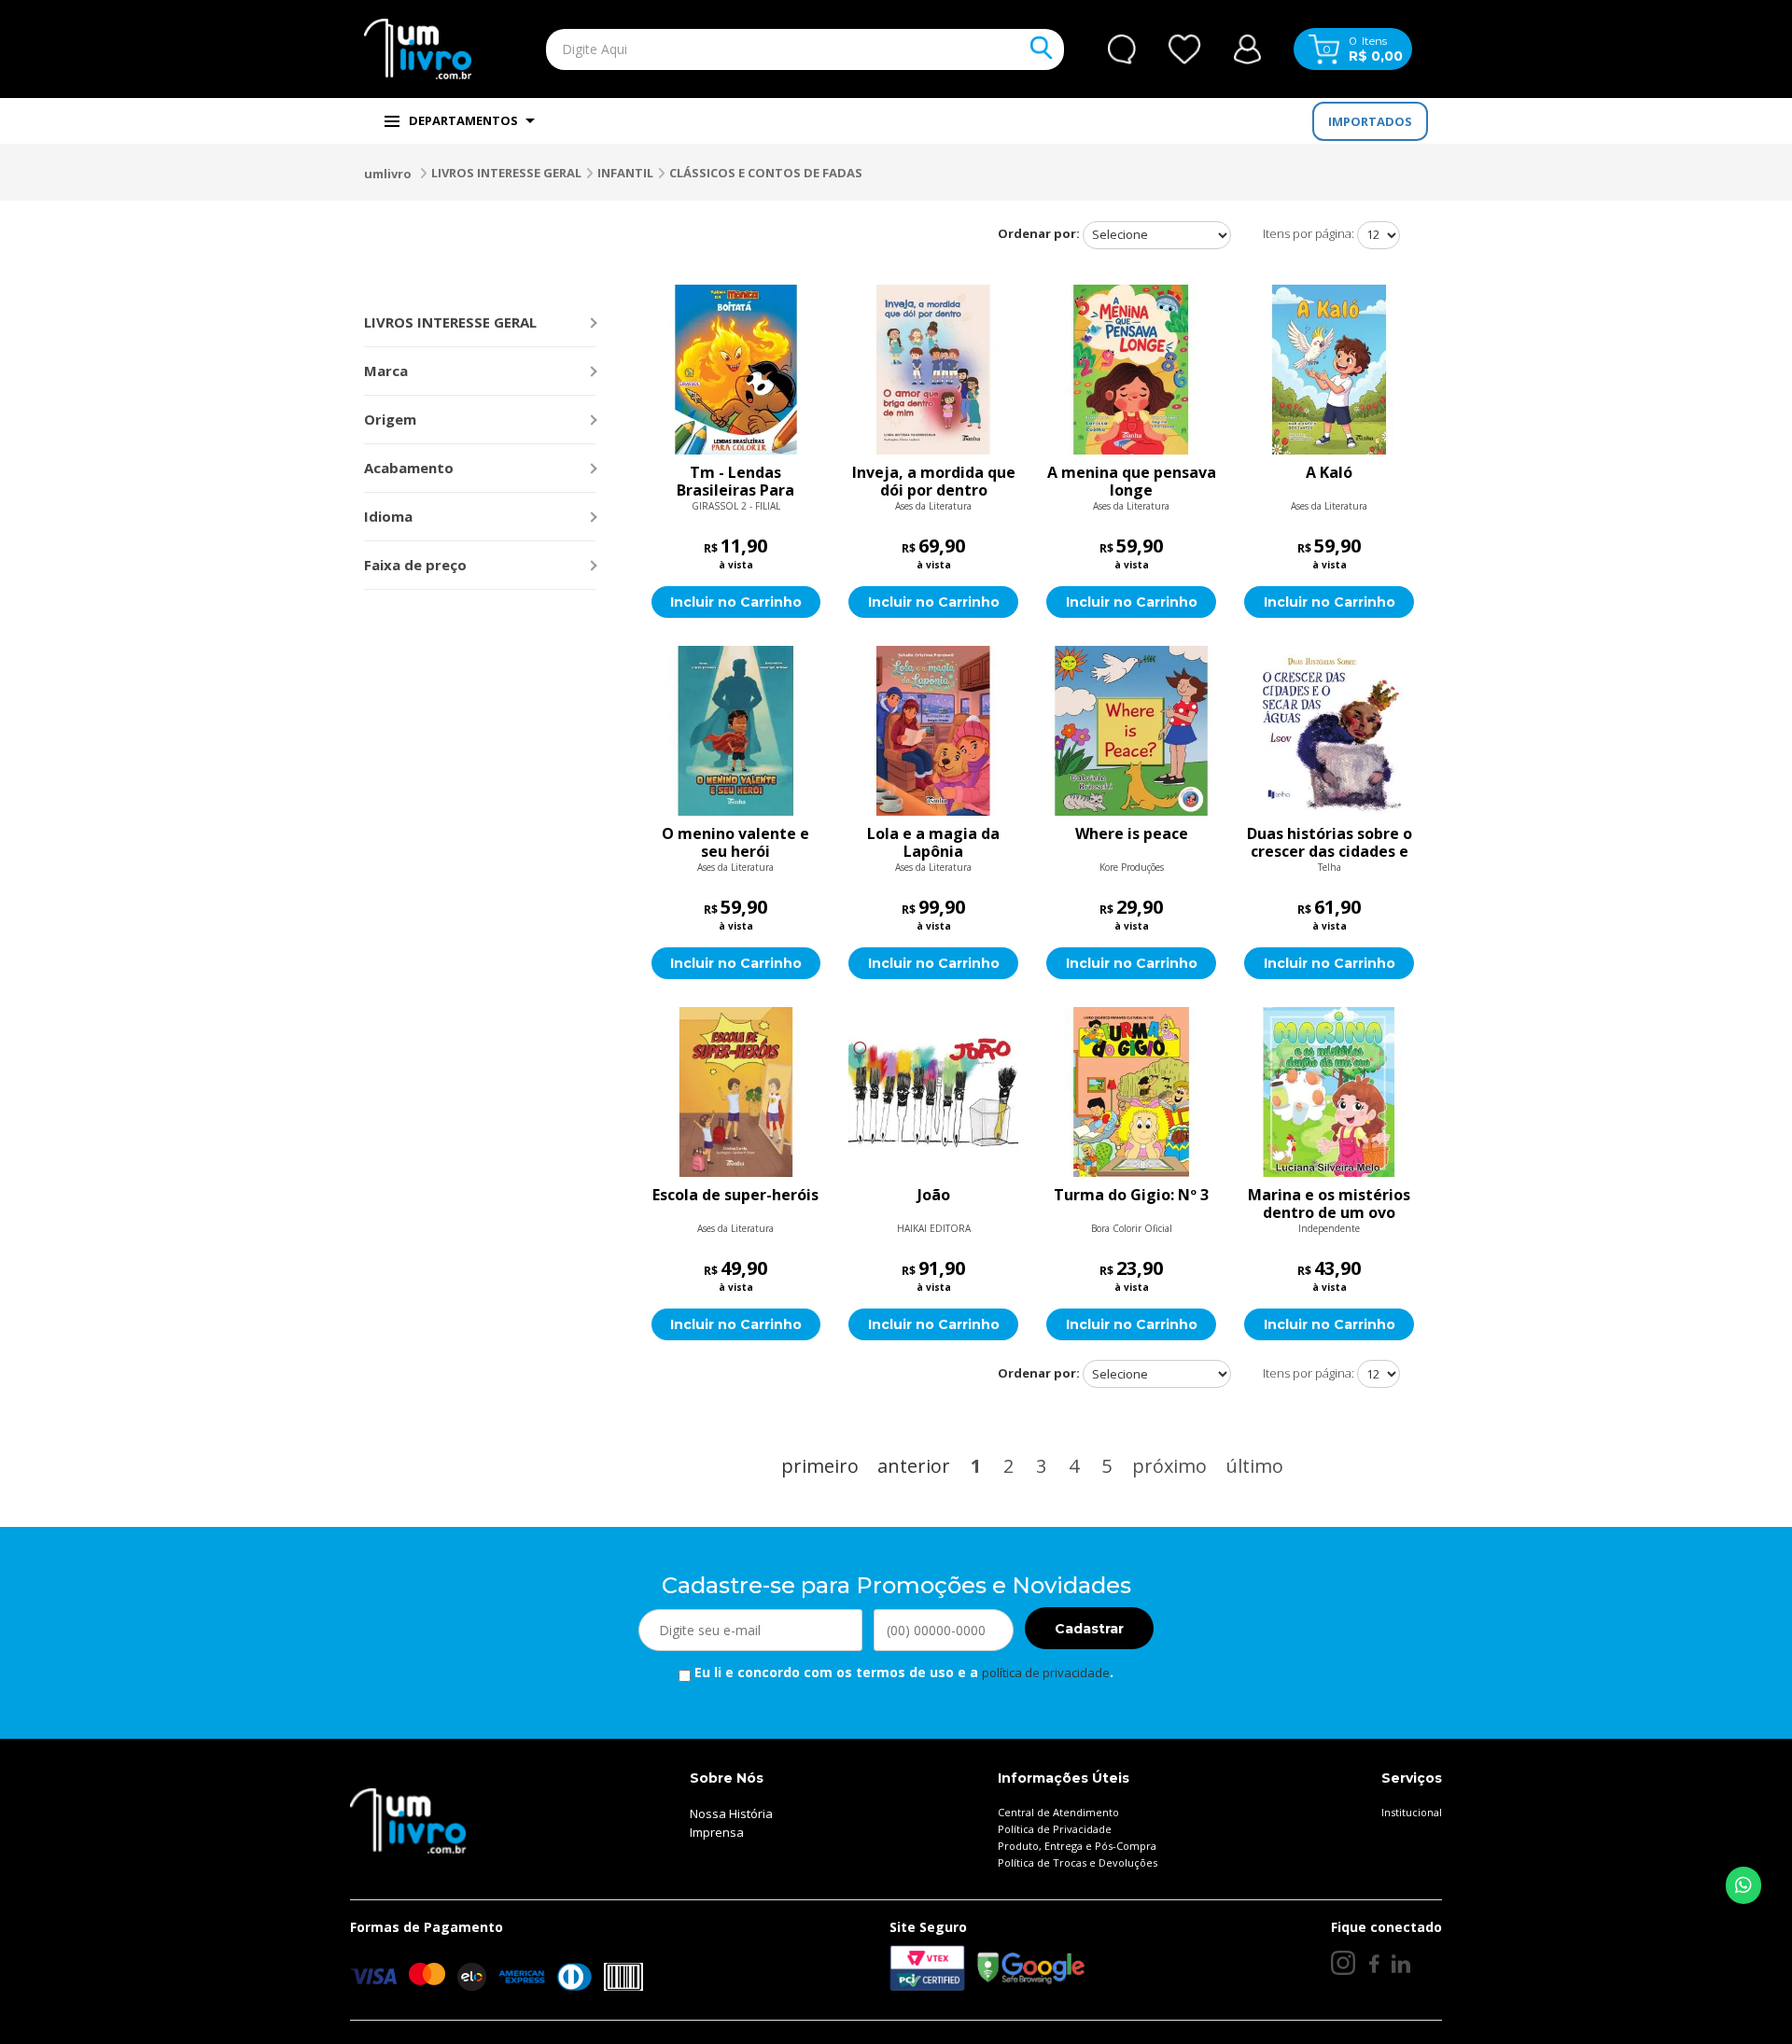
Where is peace (1132, 834)
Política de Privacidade (1055, 1829)
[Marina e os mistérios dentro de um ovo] (1329, 1092)
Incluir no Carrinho (736, 602)
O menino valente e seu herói (735, 843)
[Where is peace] (1131, 731)
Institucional (1412, 1812)
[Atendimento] (1122, 49)
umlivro (388, 174)
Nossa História (731, 1813)
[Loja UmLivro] (418, 49)
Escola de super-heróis (735, 1196)
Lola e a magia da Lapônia (933, 843)
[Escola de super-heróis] (736, 1092)
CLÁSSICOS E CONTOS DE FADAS (766, 173)
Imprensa (717, 1832)
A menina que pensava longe (1132, 482)
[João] (933, 1092)
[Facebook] (1373, 1963)
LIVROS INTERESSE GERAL (506, 173)
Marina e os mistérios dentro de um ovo (1329, 1204)
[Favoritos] (1185, 49)
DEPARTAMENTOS (463, 120)
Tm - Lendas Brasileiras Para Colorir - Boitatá (735, 482)
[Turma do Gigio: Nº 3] (1131, 1092)
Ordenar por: (1039, 233)
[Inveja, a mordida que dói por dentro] (933, 370)
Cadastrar (1089, 1629)
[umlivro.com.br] (408, 1820)
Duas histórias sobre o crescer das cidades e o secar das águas (1330, 843)
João (934, 1196)
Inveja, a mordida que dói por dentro (934, 482)
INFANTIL (625, 173)
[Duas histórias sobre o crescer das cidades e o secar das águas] (1329, 731)
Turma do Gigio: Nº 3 (1131, 1196)
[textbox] (762, 49)
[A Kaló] (1329, 370)
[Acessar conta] (1247, 47)
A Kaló (1329, 473)
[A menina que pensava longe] (1131, 370)
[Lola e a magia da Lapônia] (933, 731)
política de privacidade (1046, 1673)
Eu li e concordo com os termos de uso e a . (902, 1672)
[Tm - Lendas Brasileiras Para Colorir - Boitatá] (736, 370)
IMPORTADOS (1370, 121)
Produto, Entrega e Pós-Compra (1077, 1846)
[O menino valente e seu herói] (736, 731)
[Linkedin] (1401, 1963)
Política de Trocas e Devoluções (1078, 1862)
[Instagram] (1343, 1963)
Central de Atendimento (1058, 1812)
